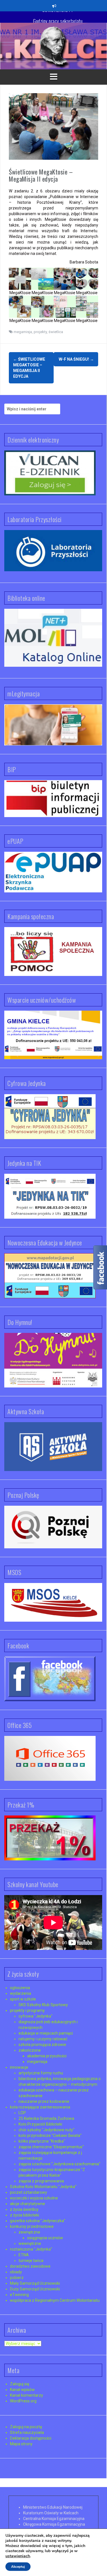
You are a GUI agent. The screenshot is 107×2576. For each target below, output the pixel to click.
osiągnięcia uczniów (45, 2238)
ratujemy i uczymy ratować (43, 2039)
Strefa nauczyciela (27, 2432)
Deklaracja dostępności (31, 2438)
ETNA (24, 2255)
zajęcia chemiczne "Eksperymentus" (51, 2147)
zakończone (30, 2050)
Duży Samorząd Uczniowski (35, 2289)
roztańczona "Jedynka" (31, 2249)
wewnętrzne (30, 2243)
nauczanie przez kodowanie (44, 2101)
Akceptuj (18, 2567)
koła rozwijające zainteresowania (40, 2107)
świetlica (56, 332)
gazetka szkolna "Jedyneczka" (38, 2221)
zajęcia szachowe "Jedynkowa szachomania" (59, 2164)
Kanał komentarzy (27, 2395)
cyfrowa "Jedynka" (36, 2016)
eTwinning (19, 2295)
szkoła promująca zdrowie (42, 2045)
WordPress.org (23, 2401)
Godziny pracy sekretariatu (58, 17)
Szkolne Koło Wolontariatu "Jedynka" (43, 2187)
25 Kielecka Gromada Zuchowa (46, 2118)
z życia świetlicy (24, 2209)
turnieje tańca (31, 2261)
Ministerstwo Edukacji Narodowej (53, 2507)
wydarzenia (21, 1993)
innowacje (19, 2067)
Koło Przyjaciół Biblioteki (40, 2124)
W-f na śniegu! (76, 359)
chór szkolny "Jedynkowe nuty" (47, 2130)
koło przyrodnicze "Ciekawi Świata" (50, 2135)
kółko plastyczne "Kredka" (42, 2141)
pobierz (17, 2278)
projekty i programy (27, 2010)
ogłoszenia (20, 1988)
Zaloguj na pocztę (26, 2427)
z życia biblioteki (25, 2215)
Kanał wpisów (22, 2390)
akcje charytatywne (28, 2204)
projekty (40, 332)
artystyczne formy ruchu (41, 2073)
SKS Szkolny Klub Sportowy (43, 2005)
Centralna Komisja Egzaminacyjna (54, 2519)
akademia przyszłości (47, 2056)
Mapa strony (21, 2444)
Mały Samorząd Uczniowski (35, 2283)
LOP (22, 2113)
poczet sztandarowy (29, 2192)
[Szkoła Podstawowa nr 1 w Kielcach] (54, 46)
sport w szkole (23, 1999)
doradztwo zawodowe (30, 2266)
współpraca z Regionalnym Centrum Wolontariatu (55, 2300)
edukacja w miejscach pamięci (46, 2033)
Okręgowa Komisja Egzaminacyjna (54, 2524)
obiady (16, 2272)
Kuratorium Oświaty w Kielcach (51, 2513)
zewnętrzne (29, 2232)
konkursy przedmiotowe (32, 2226)
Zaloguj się (20, 2384)
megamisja (23, 332)
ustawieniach (18, 2556)
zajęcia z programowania (41, 2181)
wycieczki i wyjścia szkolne (34, 2198)
